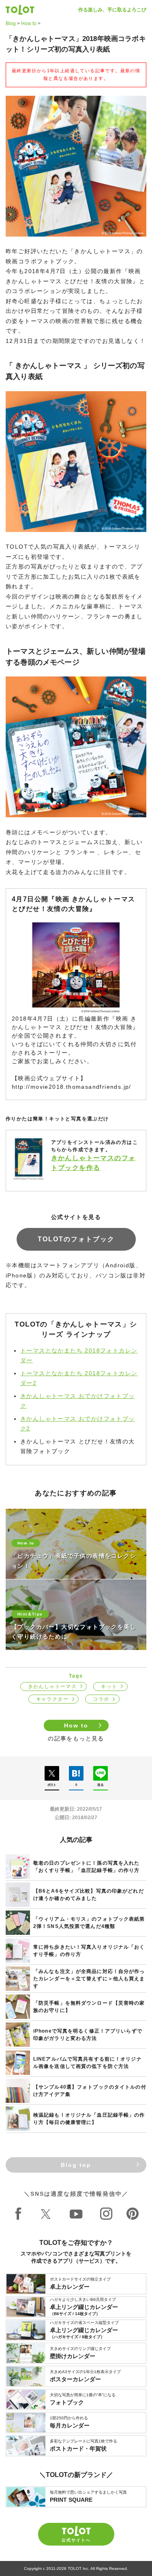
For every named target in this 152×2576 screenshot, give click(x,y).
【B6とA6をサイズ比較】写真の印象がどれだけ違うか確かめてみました (89, 1895)
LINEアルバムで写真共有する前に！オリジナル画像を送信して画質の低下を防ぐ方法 (88, 2063)
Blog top (76, 2165)
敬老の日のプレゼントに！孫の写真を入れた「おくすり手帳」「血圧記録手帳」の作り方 (86, 1867)
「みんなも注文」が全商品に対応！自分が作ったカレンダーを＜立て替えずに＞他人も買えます (89, 1979)
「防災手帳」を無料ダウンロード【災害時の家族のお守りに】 (89, 2007)
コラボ (101, 1699)
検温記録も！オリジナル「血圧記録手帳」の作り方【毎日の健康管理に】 (89, 2119)
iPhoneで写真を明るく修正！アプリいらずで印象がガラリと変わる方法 (88, 2035)
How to (29, 24)
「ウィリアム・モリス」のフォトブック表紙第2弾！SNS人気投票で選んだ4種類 (89, 1923)
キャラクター (52, 1699)
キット (109, 1686)
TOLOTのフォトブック (76, 1239)
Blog (11, 24)
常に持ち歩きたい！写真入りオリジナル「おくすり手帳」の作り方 (89, 1951)
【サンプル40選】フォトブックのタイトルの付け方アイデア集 (90, 2091)
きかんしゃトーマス (52, 1686)
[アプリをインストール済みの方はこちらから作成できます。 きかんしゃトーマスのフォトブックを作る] (76, 1180)
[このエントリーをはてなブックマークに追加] (76, 1773)
